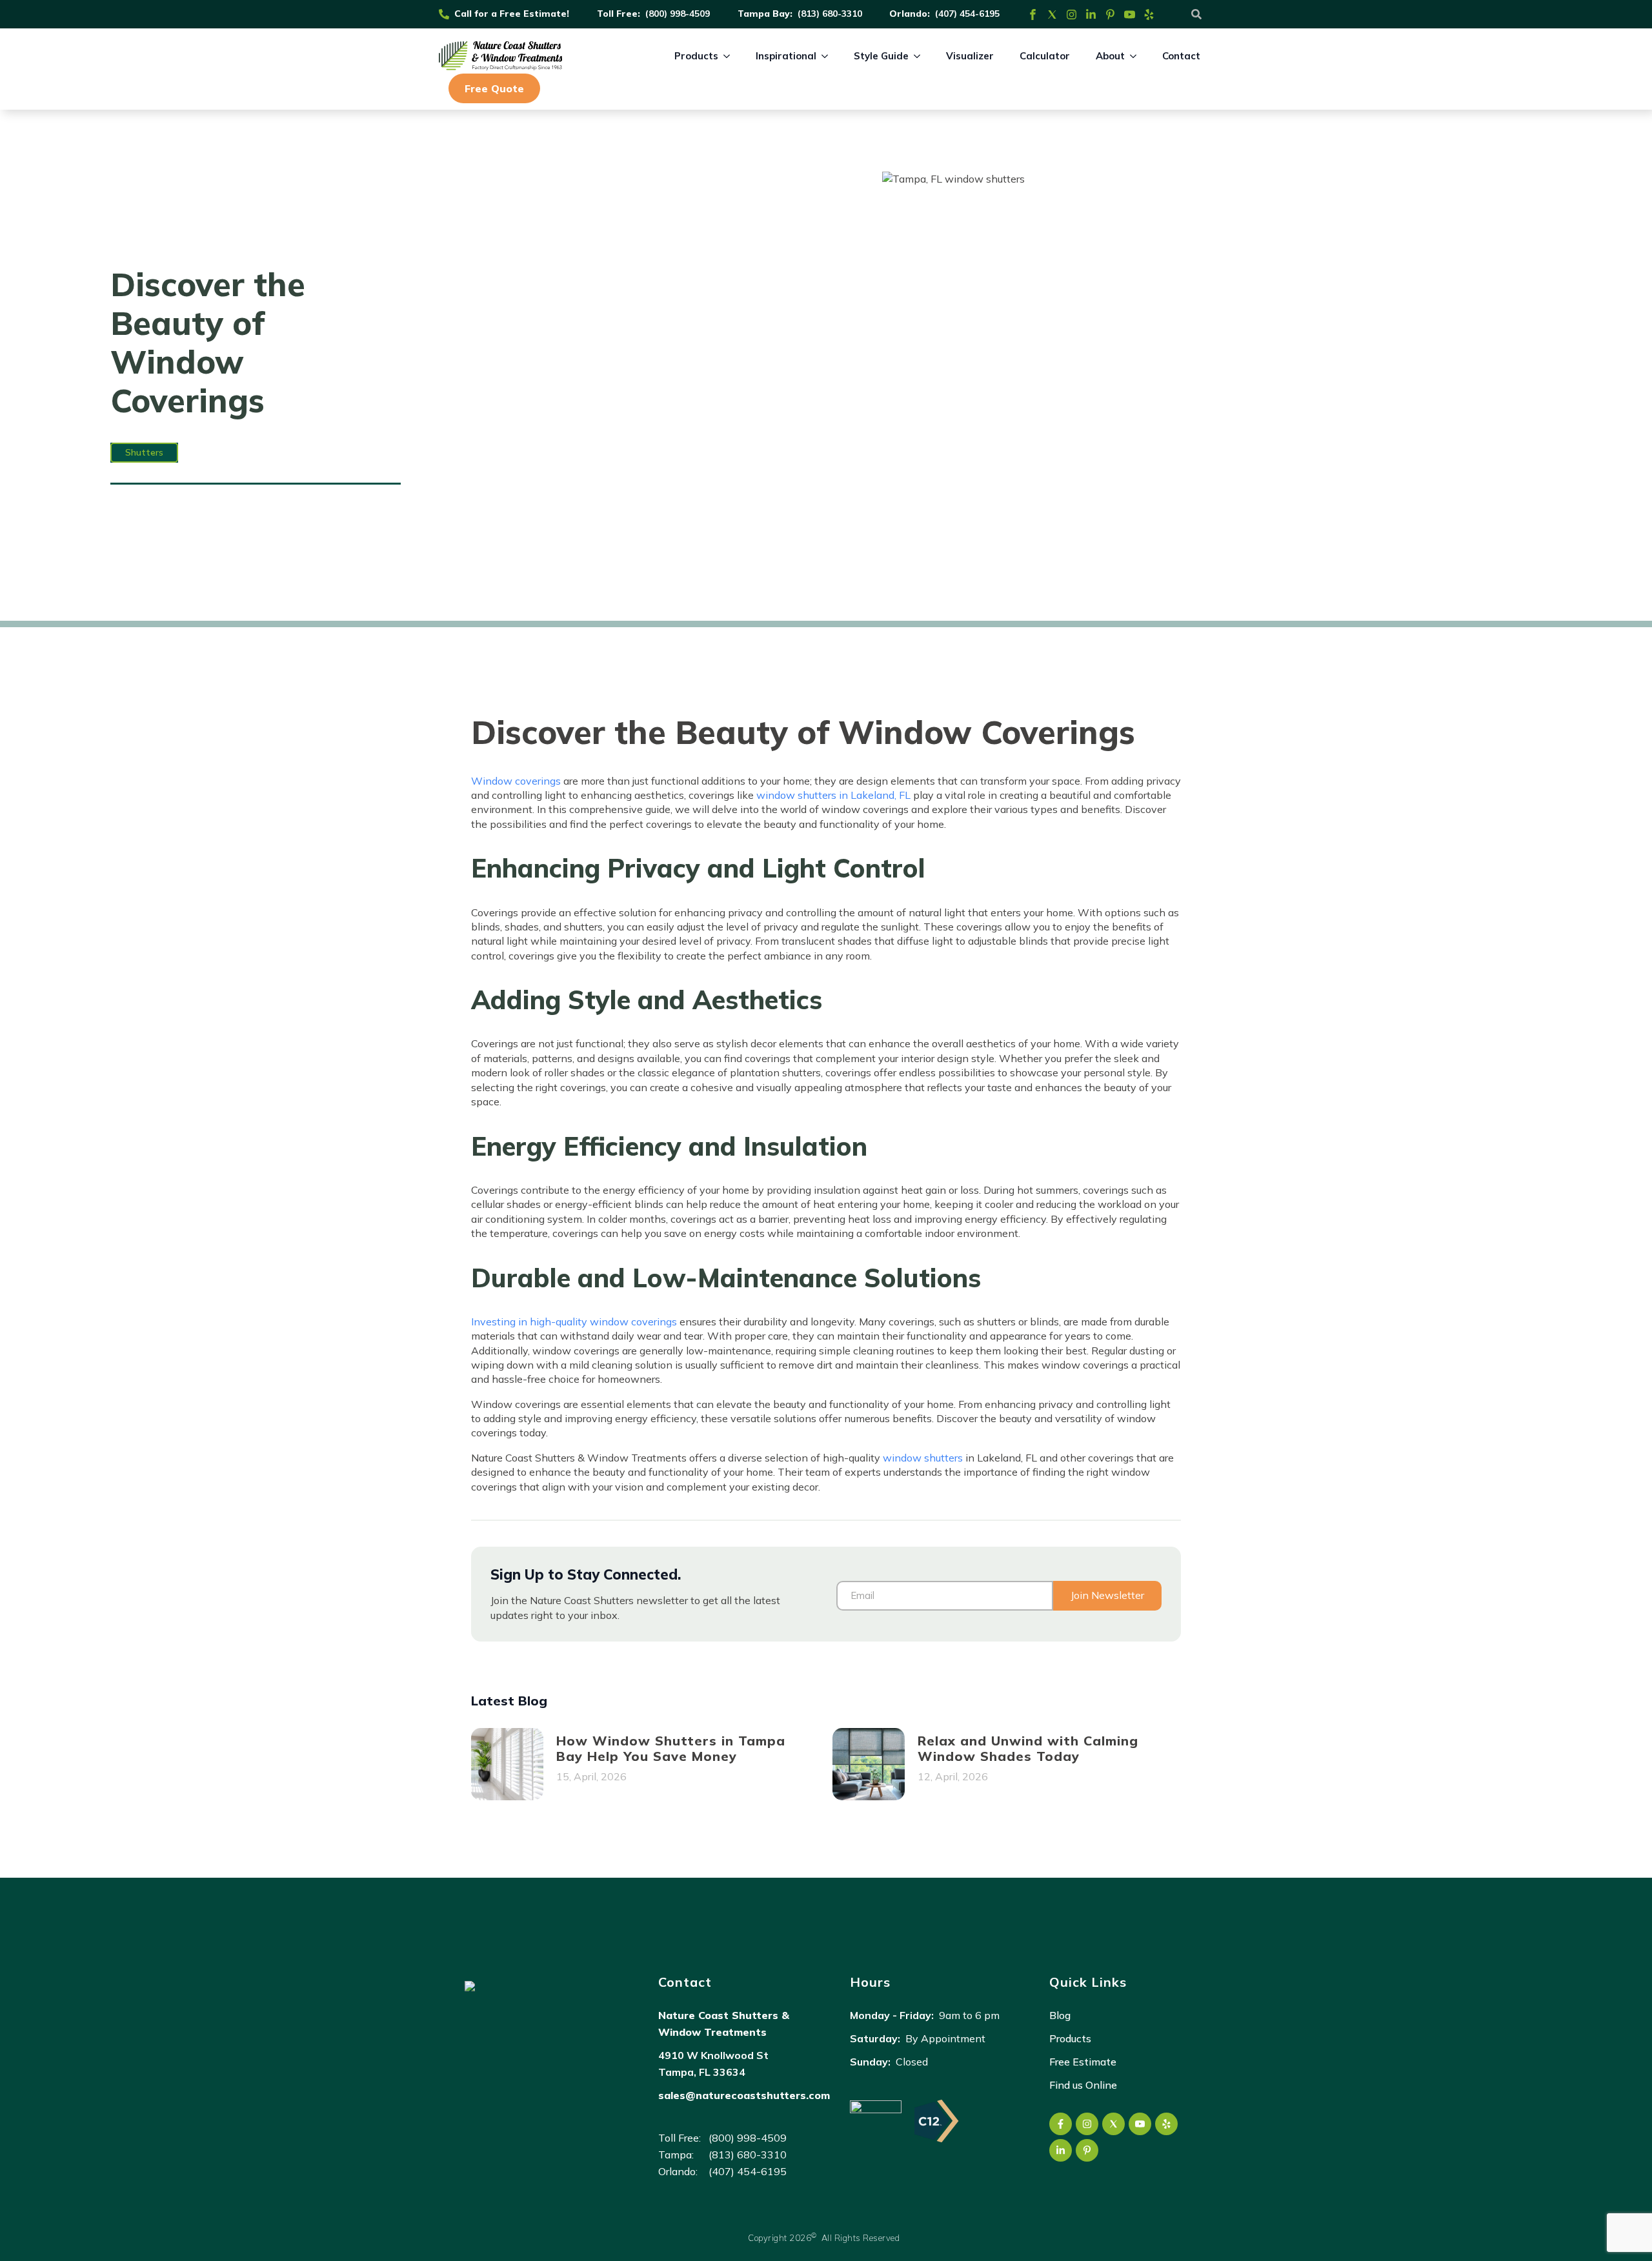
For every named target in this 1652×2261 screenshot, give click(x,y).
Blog (1060, 2015)
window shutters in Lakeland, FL (833, 795)
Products (696, 56)
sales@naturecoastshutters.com (744, 2095)
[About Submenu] (1137, 56)
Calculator (1045, 56)
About (1110, 56)
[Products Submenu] (730, 56)
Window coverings (516, 781)
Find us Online (1083, 2085)
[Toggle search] (1196, 14)
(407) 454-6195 (967, 14)
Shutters (144, 452)
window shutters (923, 1458)
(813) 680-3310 (830, 14)
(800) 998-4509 (678, 14)
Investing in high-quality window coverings (574, 1321)
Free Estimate (1083, 2062)
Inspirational (786, 56)
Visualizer (970, 56)
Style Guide (881, 56)
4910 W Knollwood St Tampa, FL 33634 (713, 2064)
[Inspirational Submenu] (829, 56)
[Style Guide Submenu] (921, 56)
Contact (1181, 56)
